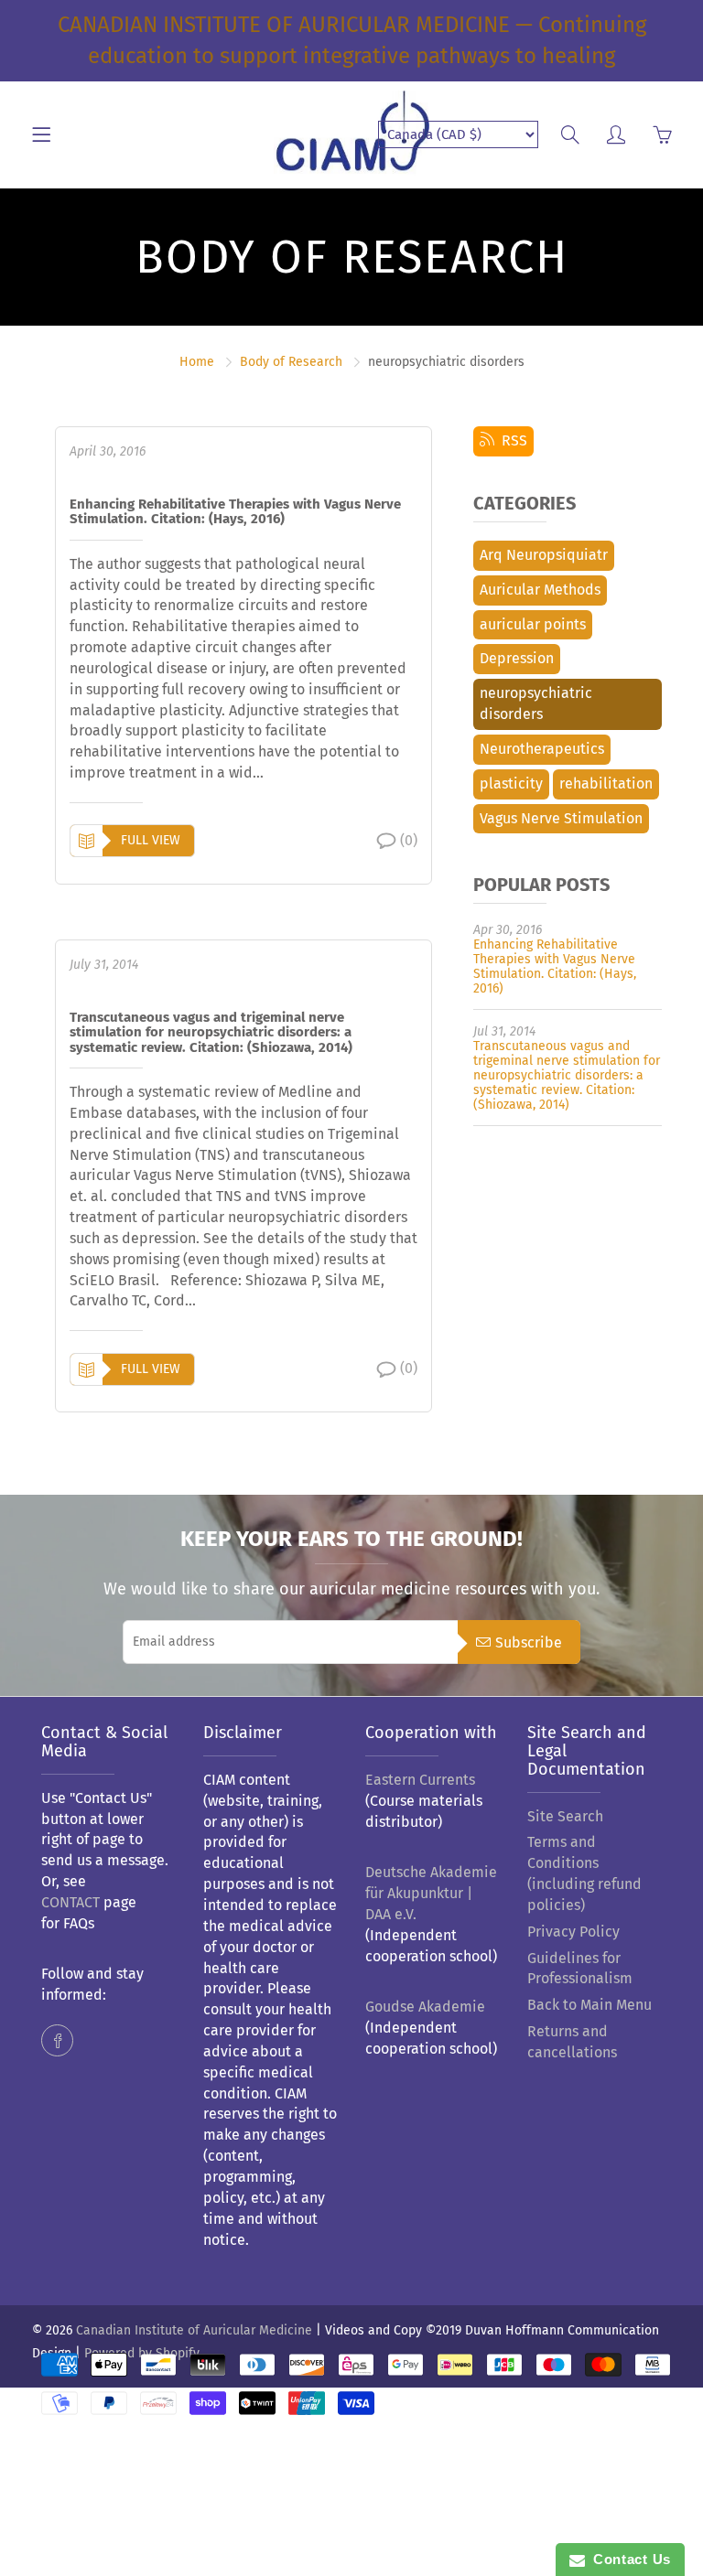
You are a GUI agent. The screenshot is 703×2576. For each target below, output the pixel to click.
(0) (409, 840)
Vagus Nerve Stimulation (561, 818)
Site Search (565, 1816)
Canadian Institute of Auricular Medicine (194, 2330)
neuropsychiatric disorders (536, 703)
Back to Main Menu (589, 2005)
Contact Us (628, 2559)
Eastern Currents (420, 1780)
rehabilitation (606, 784)
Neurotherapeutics (542, 749)
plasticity (511, 784)
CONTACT (70, 1902)
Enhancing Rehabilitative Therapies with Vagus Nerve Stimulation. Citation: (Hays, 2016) (235, 512)
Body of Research (291, 362)
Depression (517, 658)
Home (197, 362)
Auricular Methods (540, 590)
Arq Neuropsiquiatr (544, 555)
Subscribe (529, 1642)
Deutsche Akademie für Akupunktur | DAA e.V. (431, 1893)
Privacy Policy (573, 1932)
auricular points (533, 624)
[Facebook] (57, 2040)
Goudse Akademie (425, 2007)
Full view (151, 840)
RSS (511, 440)
